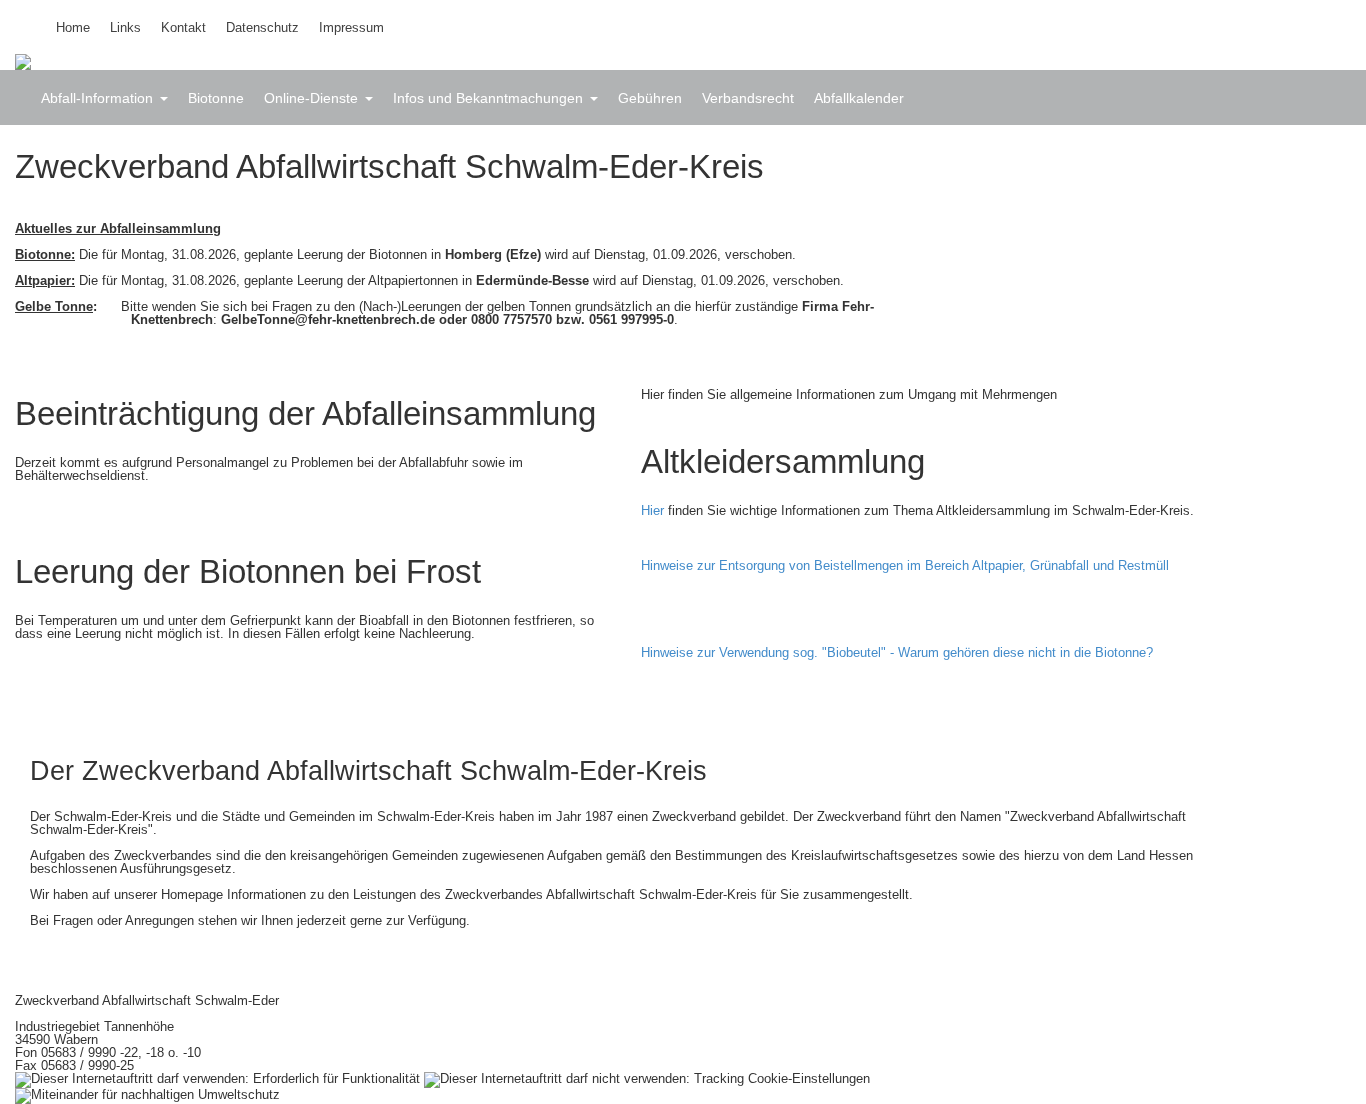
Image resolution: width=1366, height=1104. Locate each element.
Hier (652, 510)
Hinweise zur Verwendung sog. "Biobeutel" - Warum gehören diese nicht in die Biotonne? (901, 652)
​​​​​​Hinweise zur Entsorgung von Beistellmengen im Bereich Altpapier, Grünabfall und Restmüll (909, 565)
